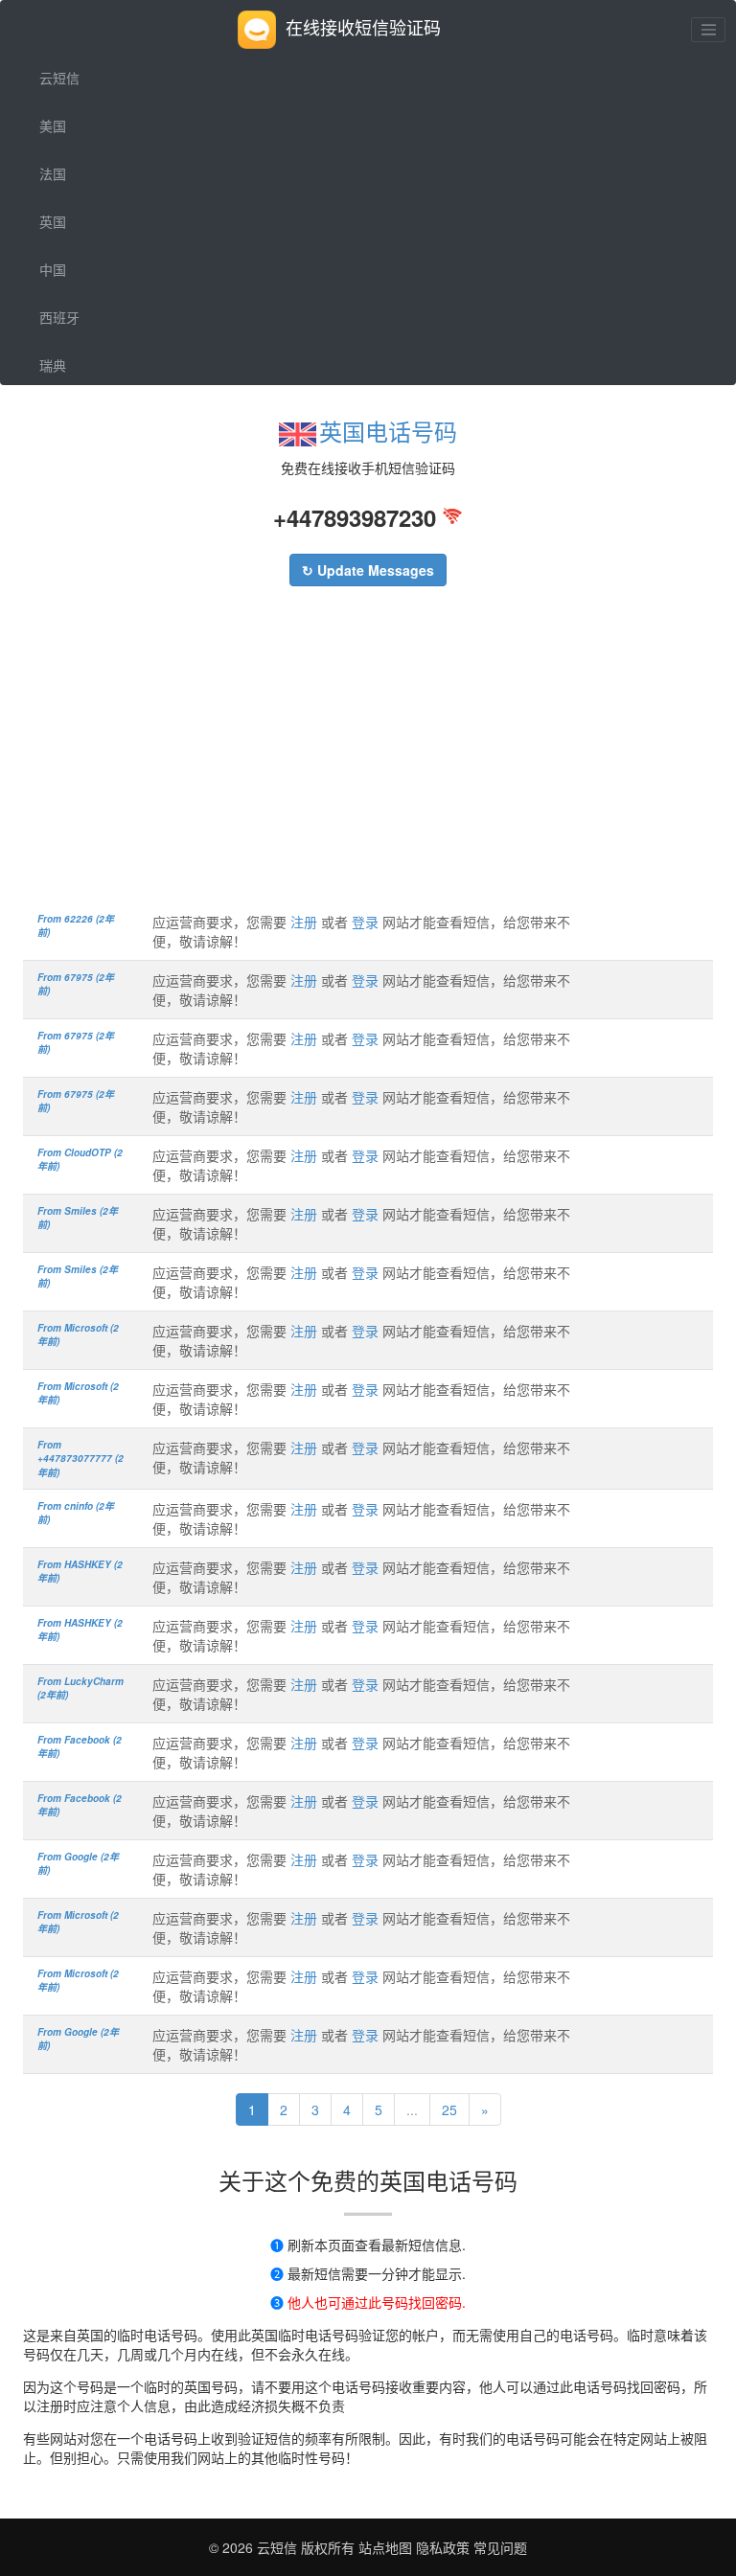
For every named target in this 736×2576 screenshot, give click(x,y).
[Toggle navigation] (708, 30)
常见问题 (500, 2547)
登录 (365, 922)
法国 (53, 173)
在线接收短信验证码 (363, 27)
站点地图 (385, 2547)
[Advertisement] (368, 759)
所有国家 (66, 413)
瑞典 (53, 365)
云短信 (59, 78)
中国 (53, 269)
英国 (53, 221)
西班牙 (59, 317)
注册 (304, 922)
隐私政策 (441, 2547)
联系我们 (66, 509)
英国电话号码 (388, 431)
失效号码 (66, 461)
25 (449, 2109)
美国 (53, 125)
